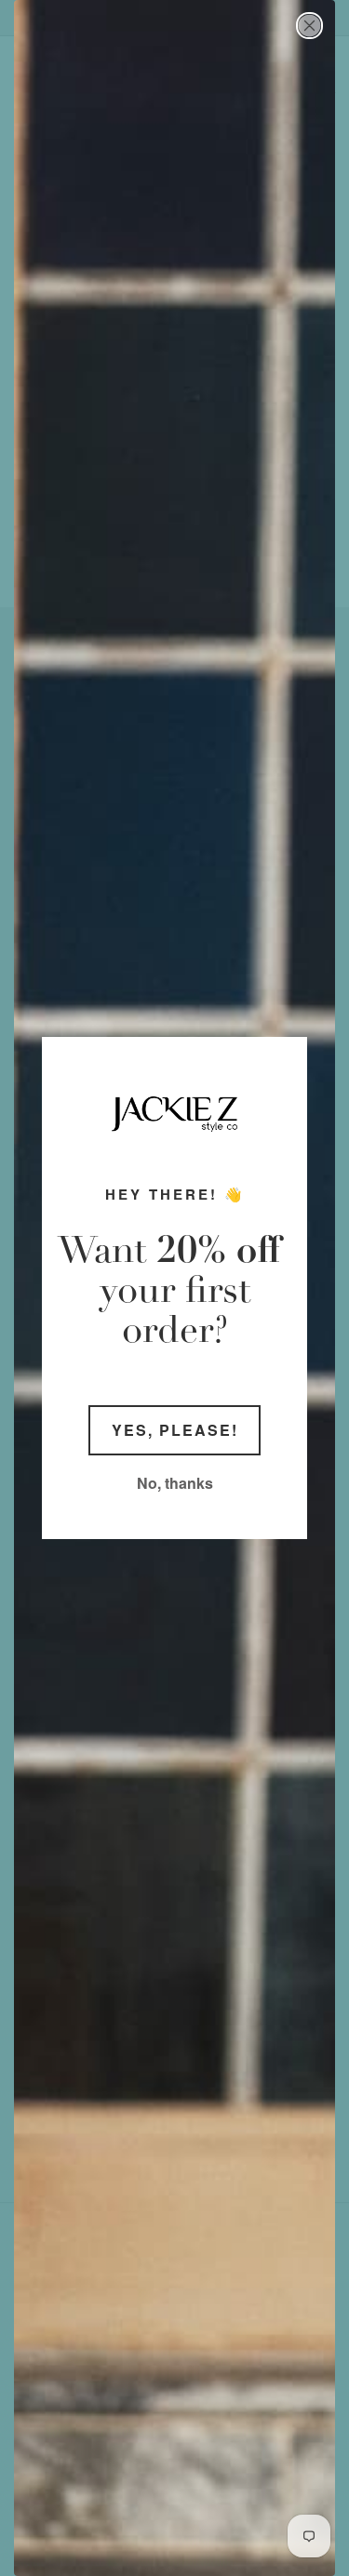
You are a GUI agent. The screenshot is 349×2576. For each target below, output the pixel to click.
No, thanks (175, 1483)
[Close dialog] (309, 26)
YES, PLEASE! (175, 1430)
